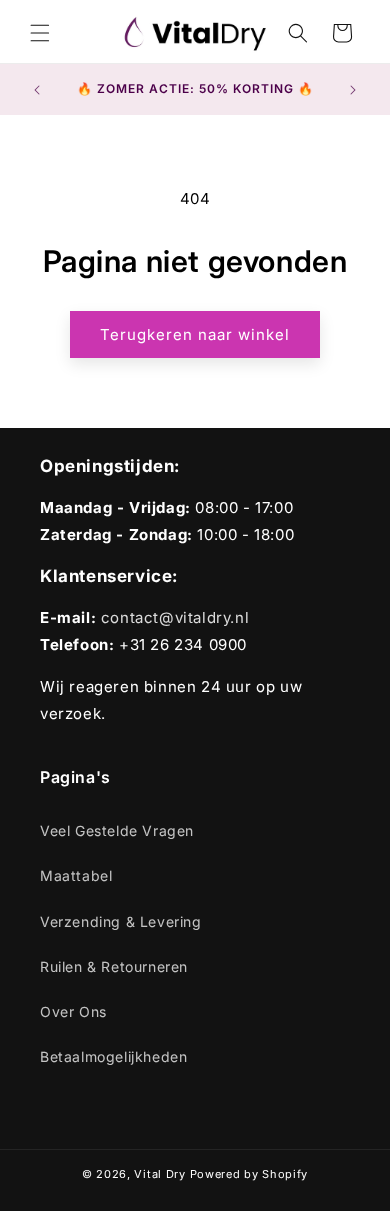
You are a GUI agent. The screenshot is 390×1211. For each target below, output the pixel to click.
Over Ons (73, 1011)
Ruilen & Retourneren (114, 966)
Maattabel (76, 875)
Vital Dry (159, 1174)
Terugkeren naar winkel (195, 334)
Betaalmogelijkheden (113, 1056)
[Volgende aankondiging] (353, 90)
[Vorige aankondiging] (37, 90)
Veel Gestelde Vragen (117, 830)
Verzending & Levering (121, 921)
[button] (40, 33)
